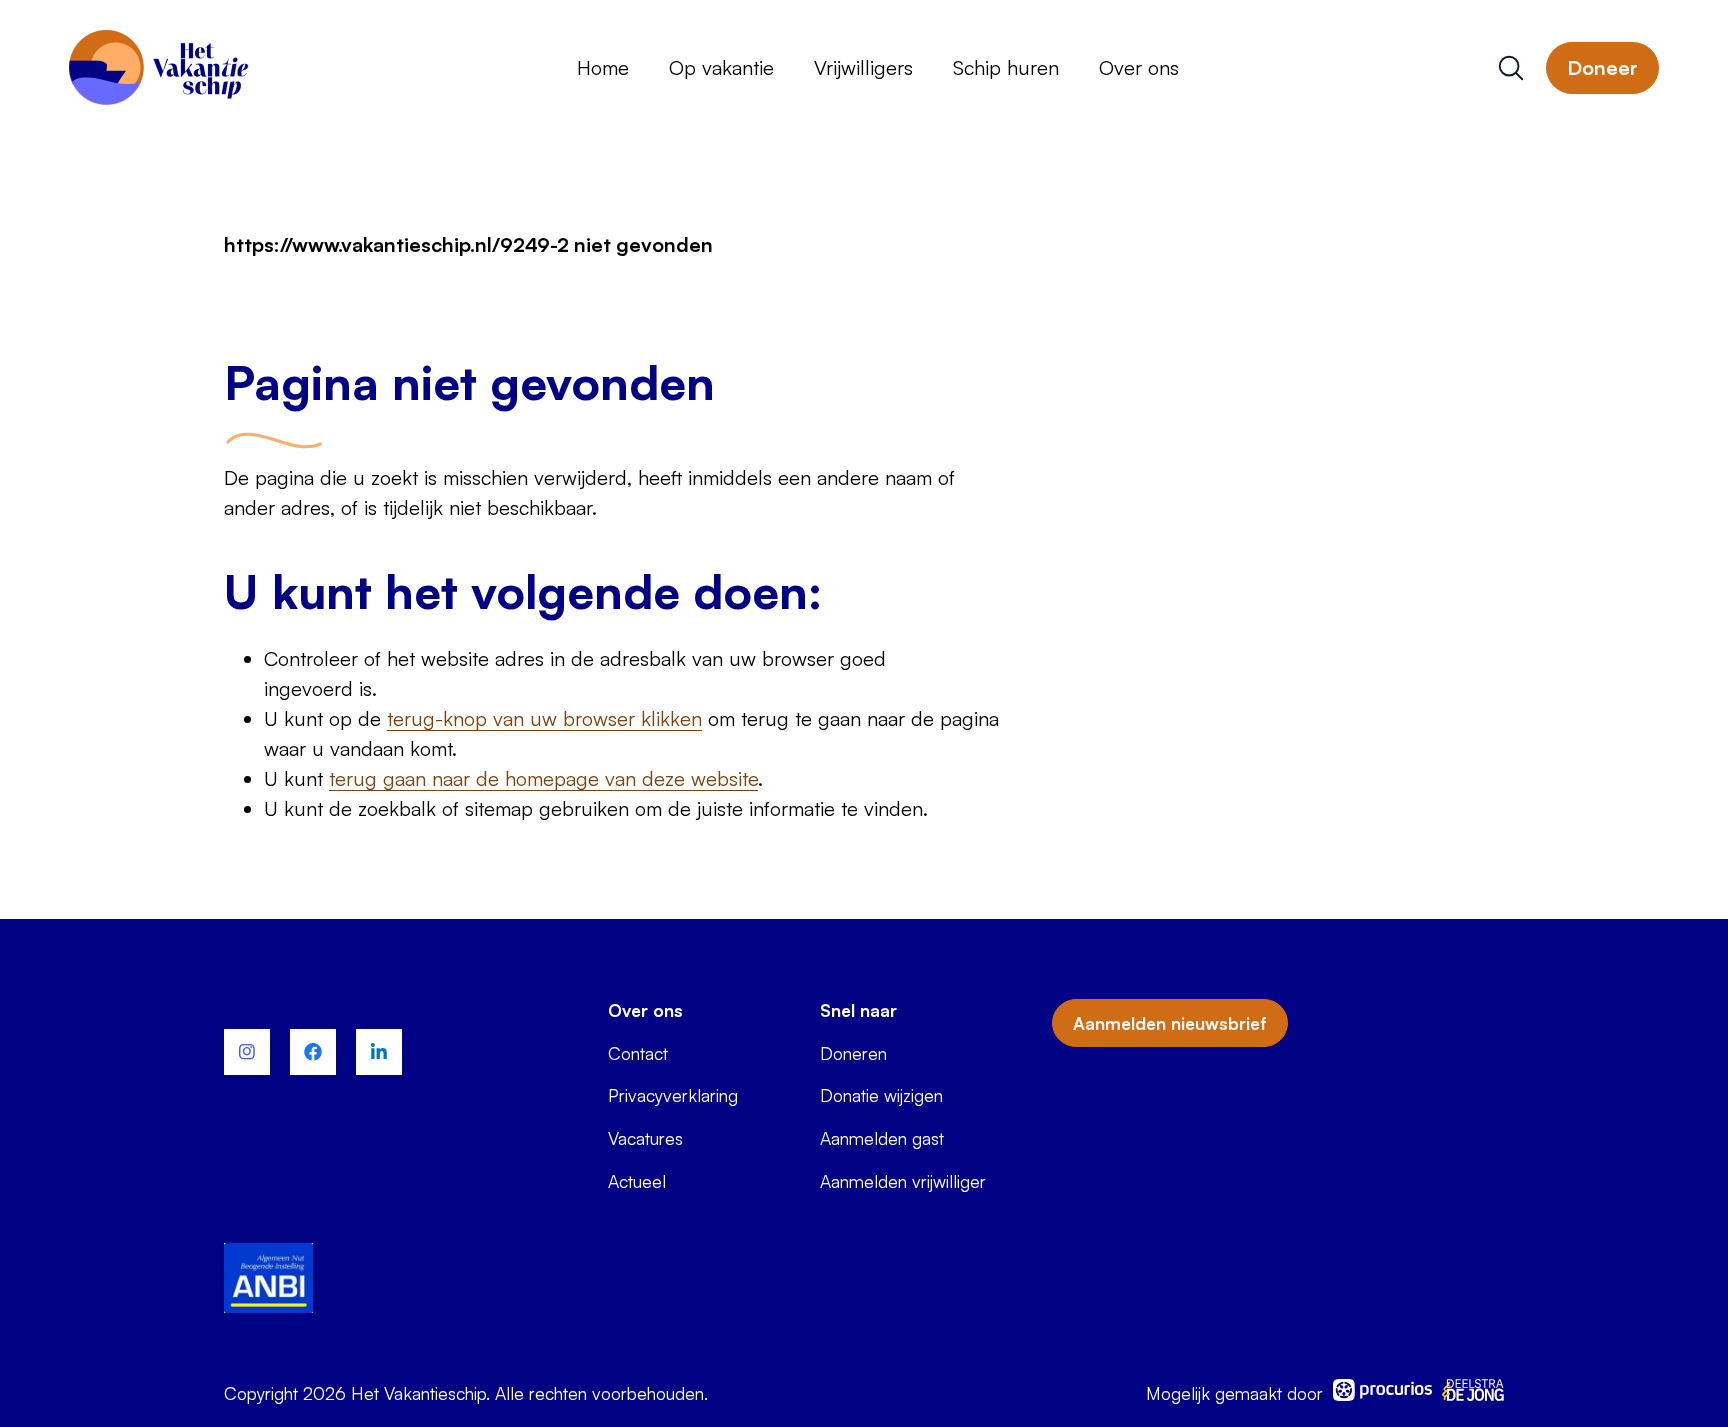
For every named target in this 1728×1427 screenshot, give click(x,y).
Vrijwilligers (863, 67)
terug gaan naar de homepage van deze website (543, 778)
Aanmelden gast (882, 1138)
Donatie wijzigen (881, 1095)
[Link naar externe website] (268, 1281)
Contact (638, 1053)
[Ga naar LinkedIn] (379, 1052)
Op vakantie (721, 67)
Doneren (853, 1053)
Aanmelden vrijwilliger (903, 1181)
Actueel (637, 1181)
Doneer (1602, 67)
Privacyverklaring (673, 1095)
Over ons (1139, 67)
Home (603, 67)
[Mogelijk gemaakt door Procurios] (1383, 1393)
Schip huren (1006, 67)
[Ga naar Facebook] (313, 1052)
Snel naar (858, 1010)
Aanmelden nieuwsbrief (1170, 1023)
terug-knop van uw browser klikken (544, 718)
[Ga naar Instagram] (247, 1052)
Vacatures (645, 1138)
